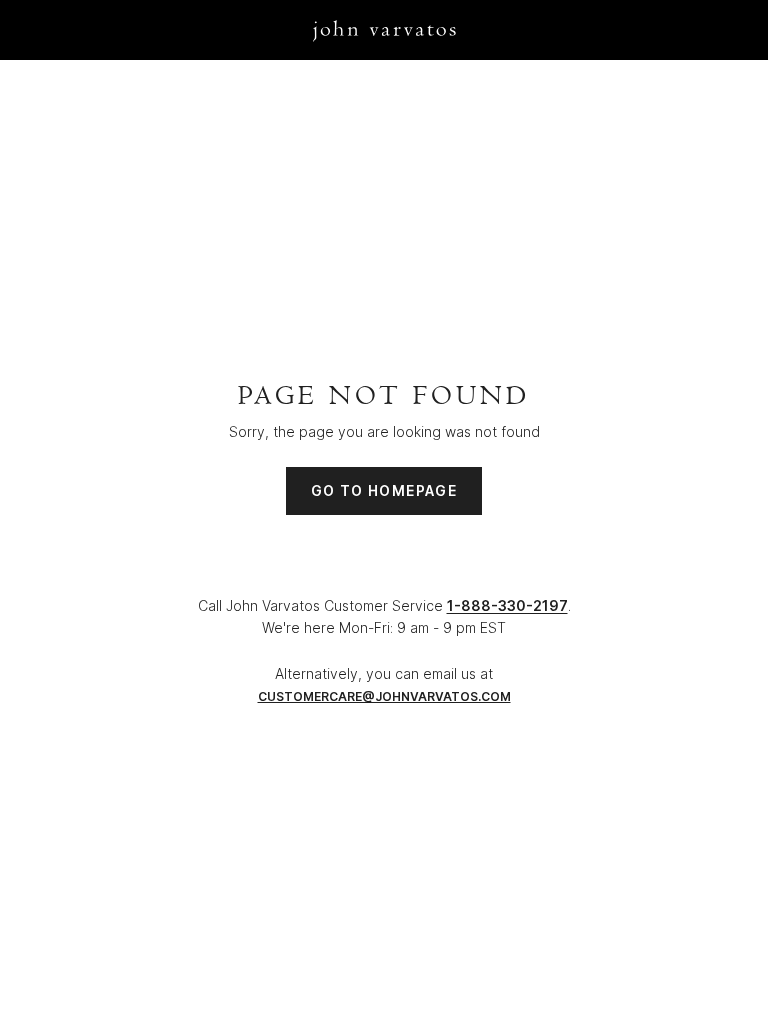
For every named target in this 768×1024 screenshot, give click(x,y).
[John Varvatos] (384, 29)
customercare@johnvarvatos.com (384, 696)
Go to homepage (384, 490)
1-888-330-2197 (507, 605)
